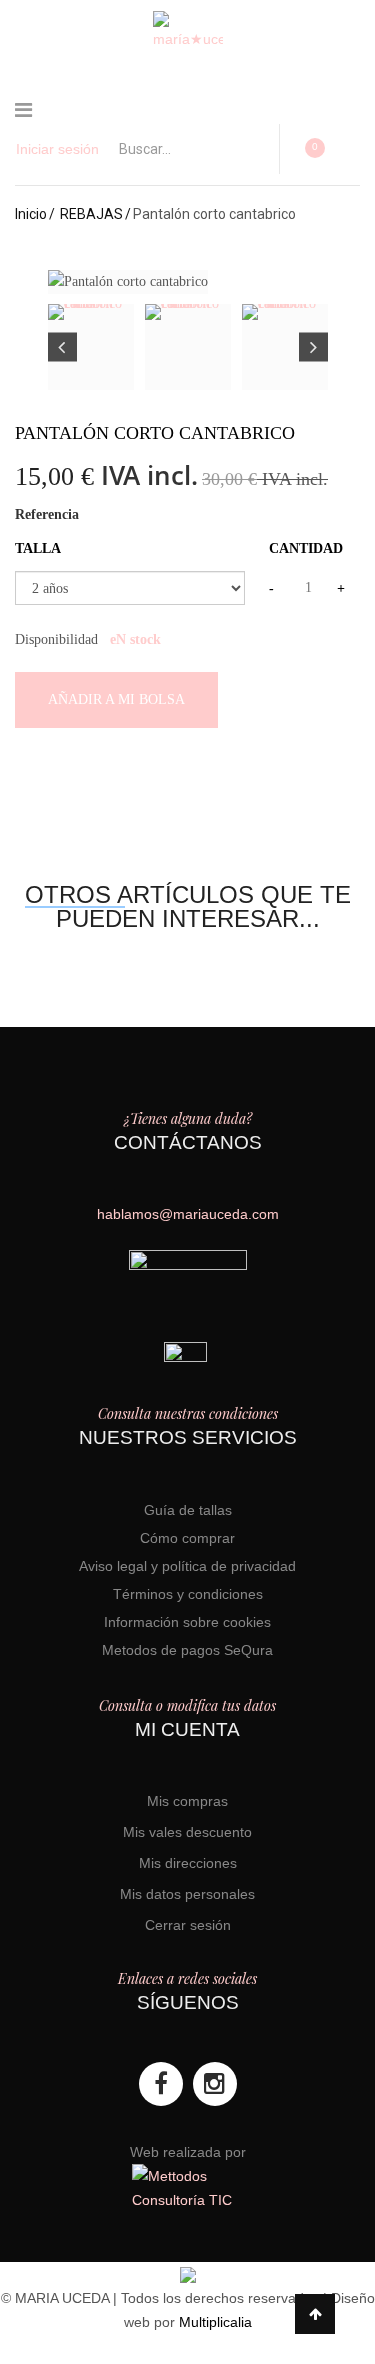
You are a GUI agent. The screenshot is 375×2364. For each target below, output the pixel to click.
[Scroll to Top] (315, 2314)
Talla (40, 548)
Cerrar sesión (188, 1925)
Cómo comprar (187, 1538)
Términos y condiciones (188, 1594)
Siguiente (313, 346)
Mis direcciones (188, 1863)
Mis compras (187, 1801)
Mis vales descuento (187, 1832)
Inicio (31, 214)
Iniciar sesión (57, 149)
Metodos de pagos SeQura (187, 1650)
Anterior (62, 346)
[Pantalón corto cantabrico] (91, 347)
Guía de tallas (188, 1510)
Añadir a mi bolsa (116, 699)
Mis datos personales (187, 1894)
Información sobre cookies (187, 1622)
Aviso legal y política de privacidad (187, 1566)
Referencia (47, 514)
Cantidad (306, 548)
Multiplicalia (215, 2322)
